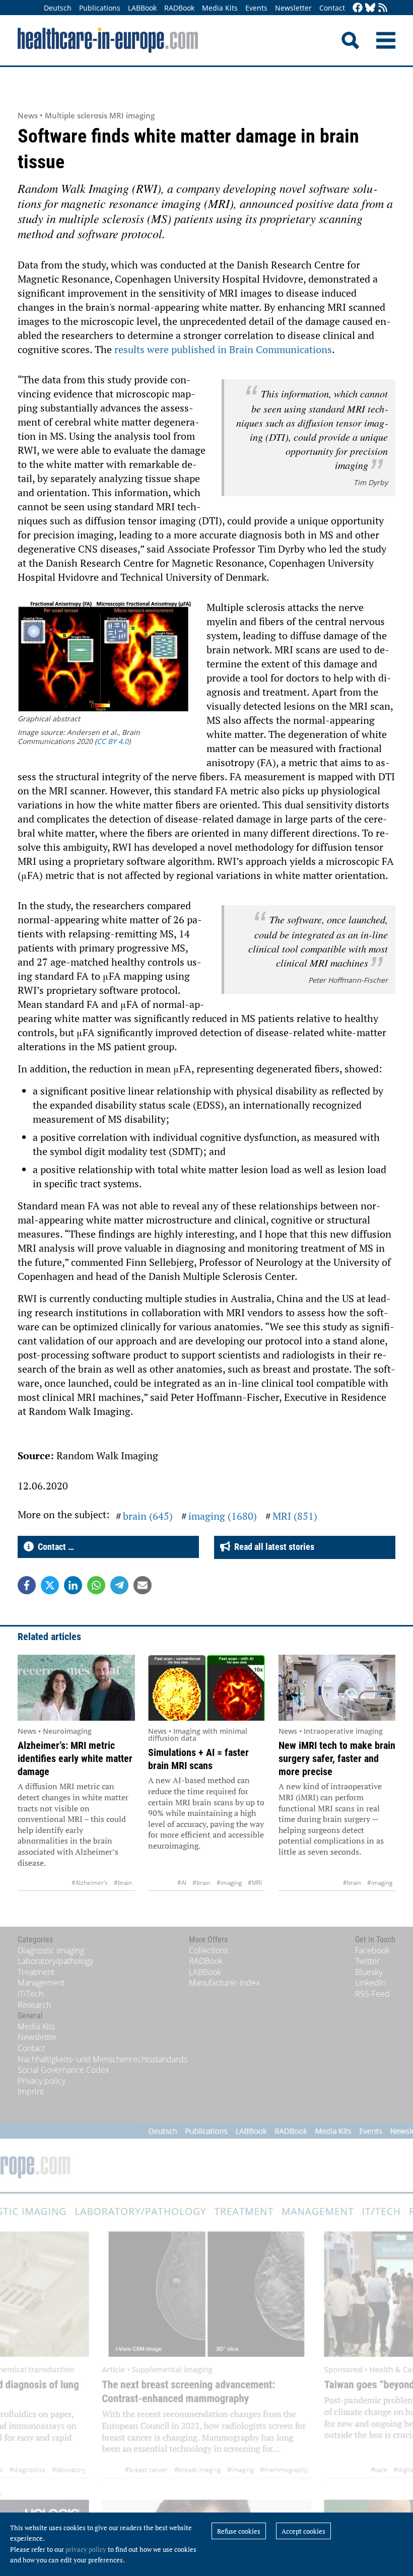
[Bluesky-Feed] (370, 8)
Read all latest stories (272, 1547)
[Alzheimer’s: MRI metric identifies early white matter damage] (76, 1688)
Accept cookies (303, 2531)
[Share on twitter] (50, 1585)
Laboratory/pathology (55, 1961)
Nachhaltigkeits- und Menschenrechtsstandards (102, 2059)
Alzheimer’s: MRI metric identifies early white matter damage (75, 1758)
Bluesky (369, 1972)
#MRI (255, 1883)
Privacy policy (42, 2081)
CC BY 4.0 (113, 741)
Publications (100, 8)
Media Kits (220, 8)
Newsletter (293, 8)
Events (256, 8)
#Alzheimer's (90, 1883)
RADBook (179, 8)
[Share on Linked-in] (73, 1585)
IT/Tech (30, 1994)
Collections (209, 1950)
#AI (182, 1883)
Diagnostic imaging (51, 1950)
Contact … (54, 1547)
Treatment (36, 1972)
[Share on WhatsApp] (96, 1585)
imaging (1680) (223, 1516)
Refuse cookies (239, 2531)
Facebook (372, 1950)
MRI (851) (295, 1516)
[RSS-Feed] (383, 8)
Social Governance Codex (63, 2070)
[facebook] (358, 8)
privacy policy (86, 2549)
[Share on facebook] (27, 1585)
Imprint (31, 2091)
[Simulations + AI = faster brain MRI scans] (207, 1688)
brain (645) (148, 1516)
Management (41, 1983)
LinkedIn (370, 1983)
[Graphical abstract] (105, 658)
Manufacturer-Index (224, 1983)
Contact (332, 8)
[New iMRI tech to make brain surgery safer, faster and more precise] (337, 1688)
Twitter (367, 1961)
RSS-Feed (372, 1994)
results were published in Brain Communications (223, 349)
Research (34, 2005)
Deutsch (58, 8)
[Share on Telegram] (119, 1585)
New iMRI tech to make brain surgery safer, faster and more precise (337, 1758)
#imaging (229, 1883)
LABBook (142, 8)
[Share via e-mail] (143, 1585)
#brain (123, 1883)
